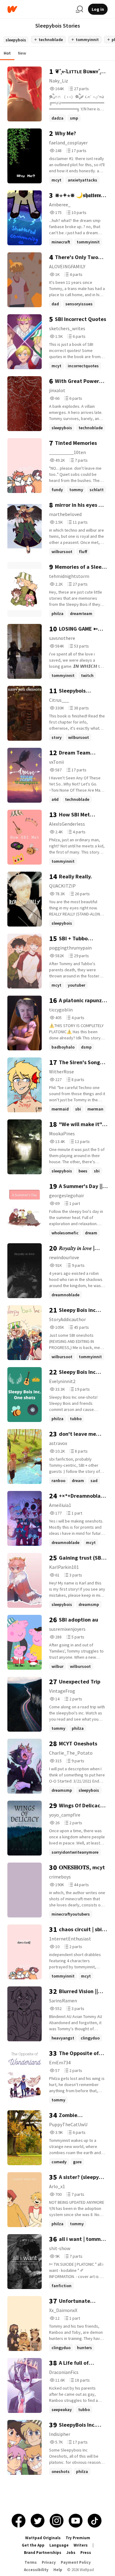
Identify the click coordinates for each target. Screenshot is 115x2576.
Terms (31, 2562)
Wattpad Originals (43, 2538)
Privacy (49, 2562)
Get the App (33, 2545)
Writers (81, 2545)
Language (59, 2545)
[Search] (79, 9)
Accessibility (36, 2570)
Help (58, 2570)
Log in (98, 9)
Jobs (71, 2553)
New (22, 53)
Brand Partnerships (43, 2553)
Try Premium (78, 2538)
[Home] (39, 9)
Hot (7, 53)
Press (86, 2553)
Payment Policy (76, 2562)
